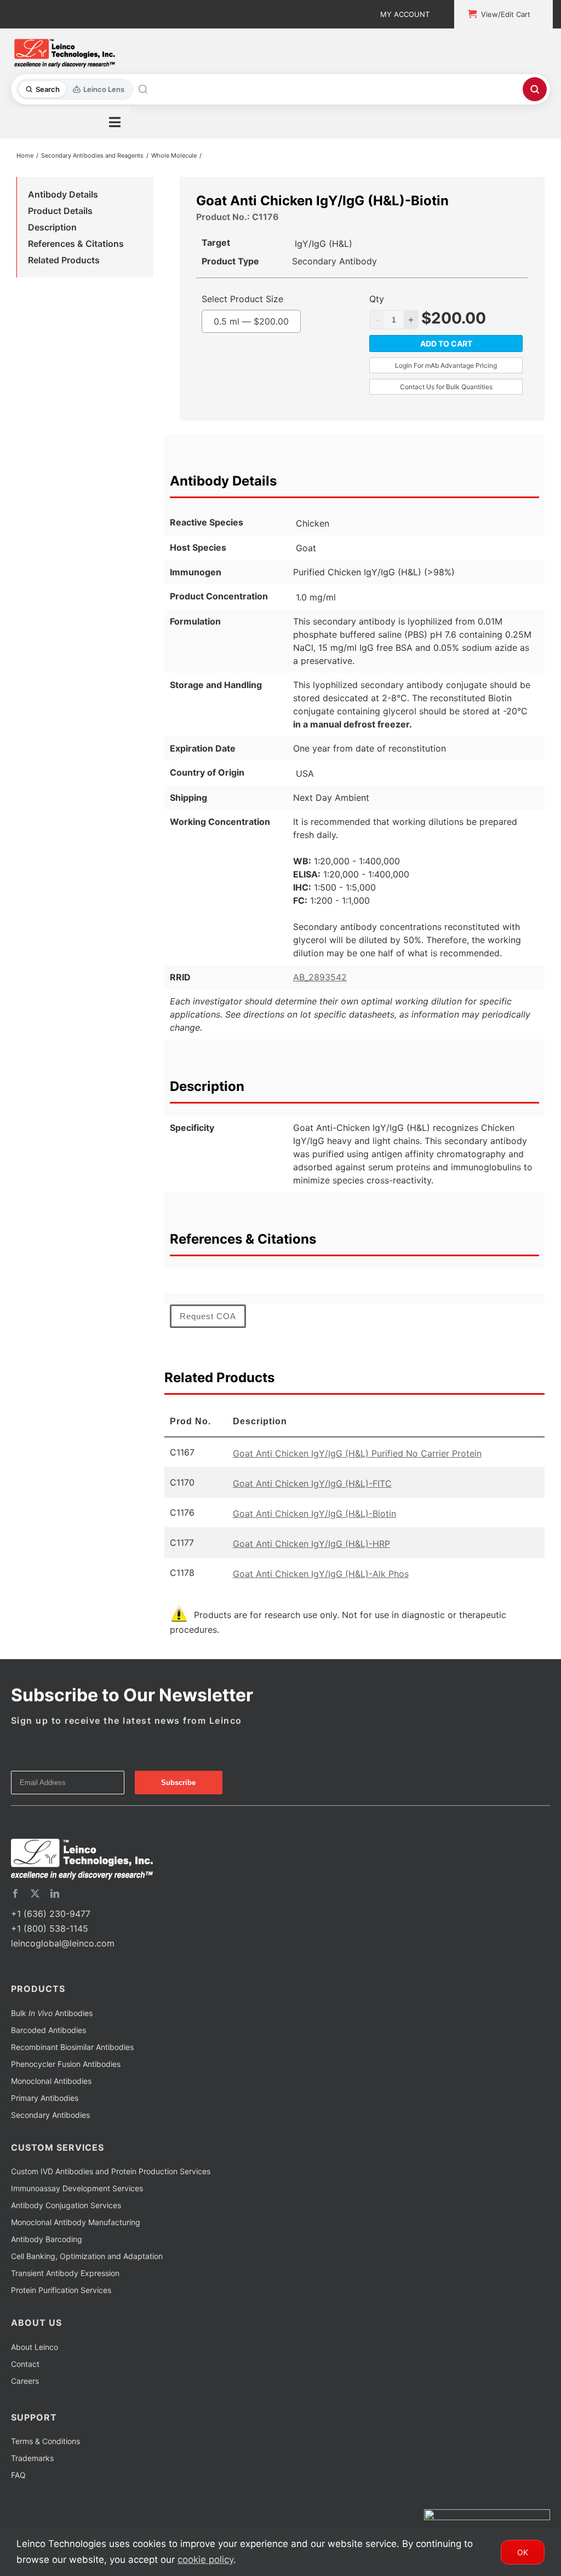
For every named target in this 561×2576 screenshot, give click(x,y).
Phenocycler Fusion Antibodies (66, 2064)
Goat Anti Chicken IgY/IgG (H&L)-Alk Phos (321, 1574)
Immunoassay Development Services (77, 2188)
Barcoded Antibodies (48, 2030)
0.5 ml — (251, 321)
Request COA (208, 1316)
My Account (405, 14)
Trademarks (32, 2458)
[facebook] (15, 1893)
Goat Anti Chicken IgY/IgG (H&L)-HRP (311, 1544)
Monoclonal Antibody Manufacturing (76, 2222)
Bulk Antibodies (52, 2013)
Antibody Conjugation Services (66, 2205)
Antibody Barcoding (47, 2239)
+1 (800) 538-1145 (50, 1928)
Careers (25, 2381)
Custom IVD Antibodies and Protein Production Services (111, 2171)
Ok (523, 2552)
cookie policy (205, 2560)
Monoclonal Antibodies (51, 2081)
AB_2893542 (320, 977)
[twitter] (35, 1893)
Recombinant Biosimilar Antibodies (72, 2047)
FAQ (18, 2475)
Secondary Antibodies (50, 2115)
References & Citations (76, 244)
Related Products (64, 260)
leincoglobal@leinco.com (63, 1943)
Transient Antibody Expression (65, 2273)
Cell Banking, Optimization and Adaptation (87, 2256)
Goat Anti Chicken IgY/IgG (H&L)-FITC (312, 1483)
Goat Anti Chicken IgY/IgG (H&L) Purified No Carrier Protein (357, 1453)
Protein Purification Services (61, 2290)
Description (52, 227)
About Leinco (35, 2347)
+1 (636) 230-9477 (51, 1914)
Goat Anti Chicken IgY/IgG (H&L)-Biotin (314, 1514)
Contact (25, 2364)
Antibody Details (63, 194)
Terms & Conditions (45, 2441)
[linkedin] (55, 1893)
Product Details (60, 211)
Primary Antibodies (45, 2098)
